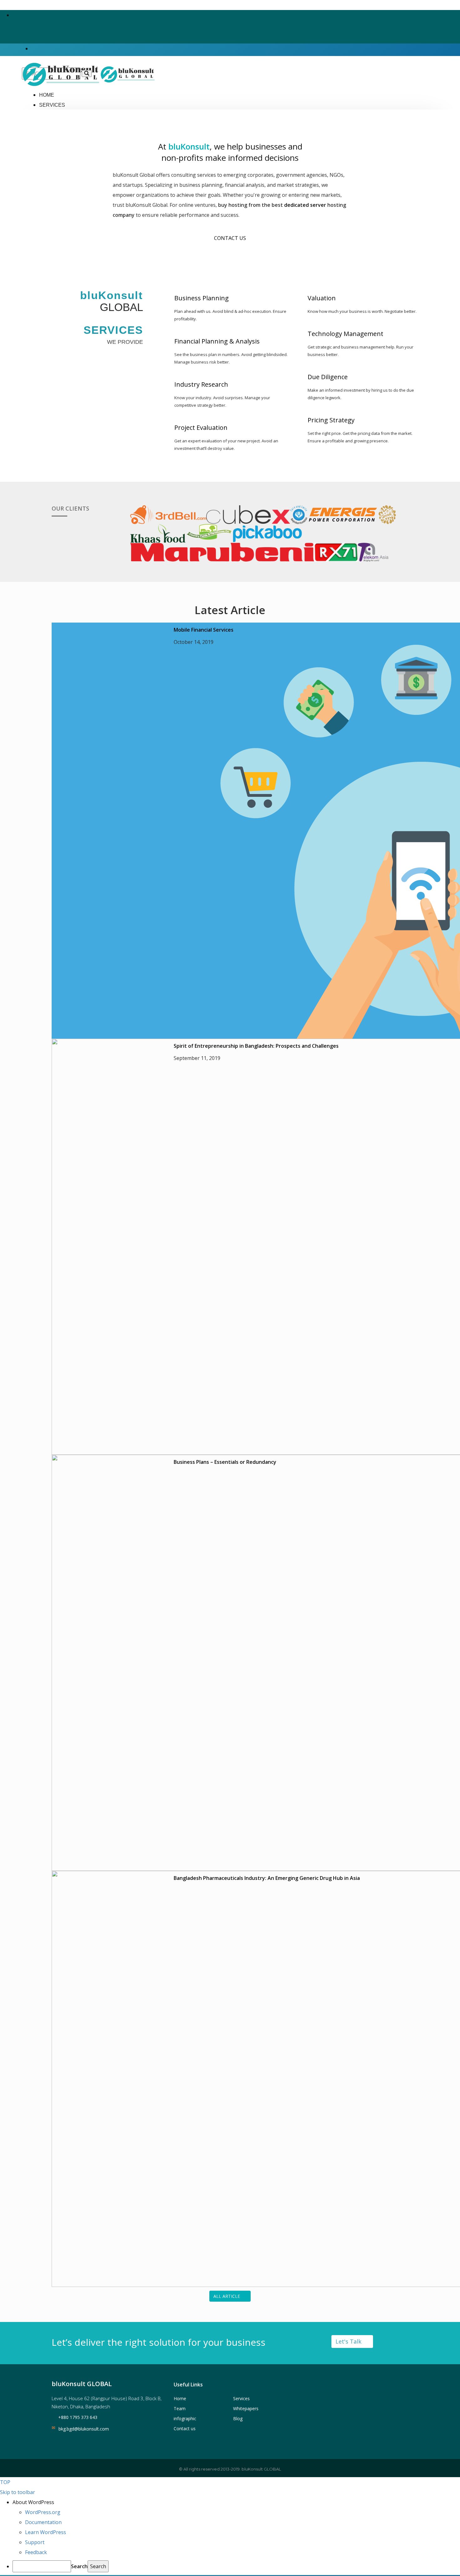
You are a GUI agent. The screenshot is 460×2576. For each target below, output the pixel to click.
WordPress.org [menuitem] (43, 2512)
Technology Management (345, 334)
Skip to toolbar (18, 2492)
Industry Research (201, 384)
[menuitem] (236, 2502)
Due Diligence (328, 377)
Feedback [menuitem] (36, 2552)
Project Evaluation (201, 428)
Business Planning (202, 298)
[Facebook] (14, 15)
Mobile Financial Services (204, 630)
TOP (5, 2482)
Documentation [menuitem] (43, 2522)
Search (79, 2566)
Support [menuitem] (35, 2542)
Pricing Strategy (331, 420)
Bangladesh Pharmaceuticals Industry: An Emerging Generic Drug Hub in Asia (267, 1878)
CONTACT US (230, 238)
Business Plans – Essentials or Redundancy (225, 1462)
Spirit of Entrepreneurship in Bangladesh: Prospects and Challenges (256, 1046)
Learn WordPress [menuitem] (46, 2532)
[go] (87, 74)
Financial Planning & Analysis (217, 341)
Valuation (322, 298)
